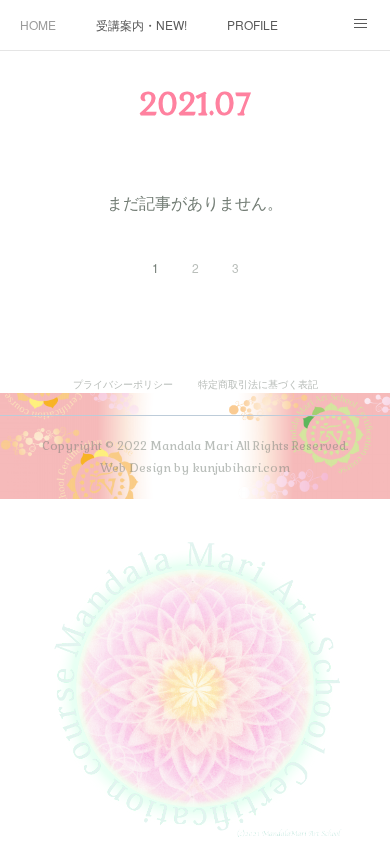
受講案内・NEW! (141, 24)
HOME (38, 24)
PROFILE (252, 24)
